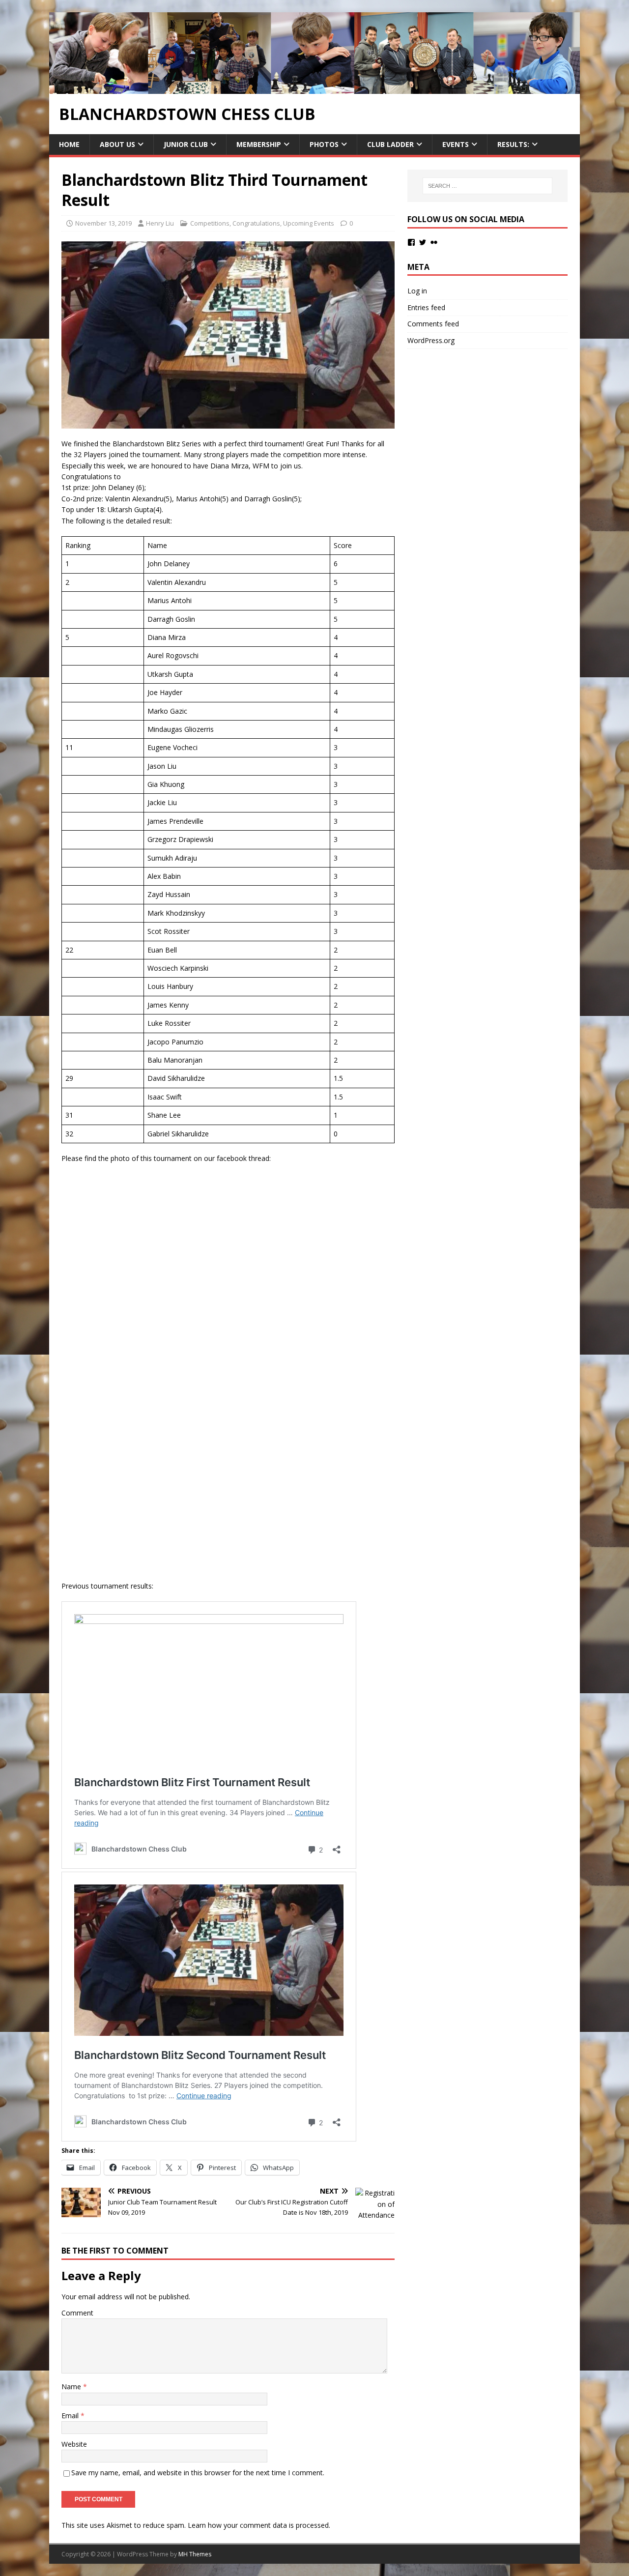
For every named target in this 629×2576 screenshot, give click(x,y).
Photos (324, 144)
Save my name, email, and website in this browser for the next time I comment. (198, 2473)
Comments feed (433, 324)
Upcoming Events (309, 223)
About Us (117, 144)
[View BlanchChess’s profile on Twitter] (423, 242)
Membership (259, 144)
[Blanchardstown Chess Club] (314, 88)
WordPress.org (431, 340)
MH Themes (195, 2554)
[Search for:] (487, 186)
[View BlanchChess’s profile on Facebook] (411, 242)
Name (72, 2387)
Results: (513, 144)
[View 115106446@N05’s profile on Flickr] (434, 242)
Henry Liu (160, 223)
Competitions (210, 223)
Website (74, 2444)
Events (456, 144)
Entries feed (426, 307)
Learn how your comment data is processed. (259, 2525)
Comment (77, 2313)
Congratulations (256, 223)
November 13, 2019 (103, 223)
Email (71, 2416)
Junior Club (186, 144)
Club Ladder (390, 144)
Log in (417, 291)
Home (69, 144)
